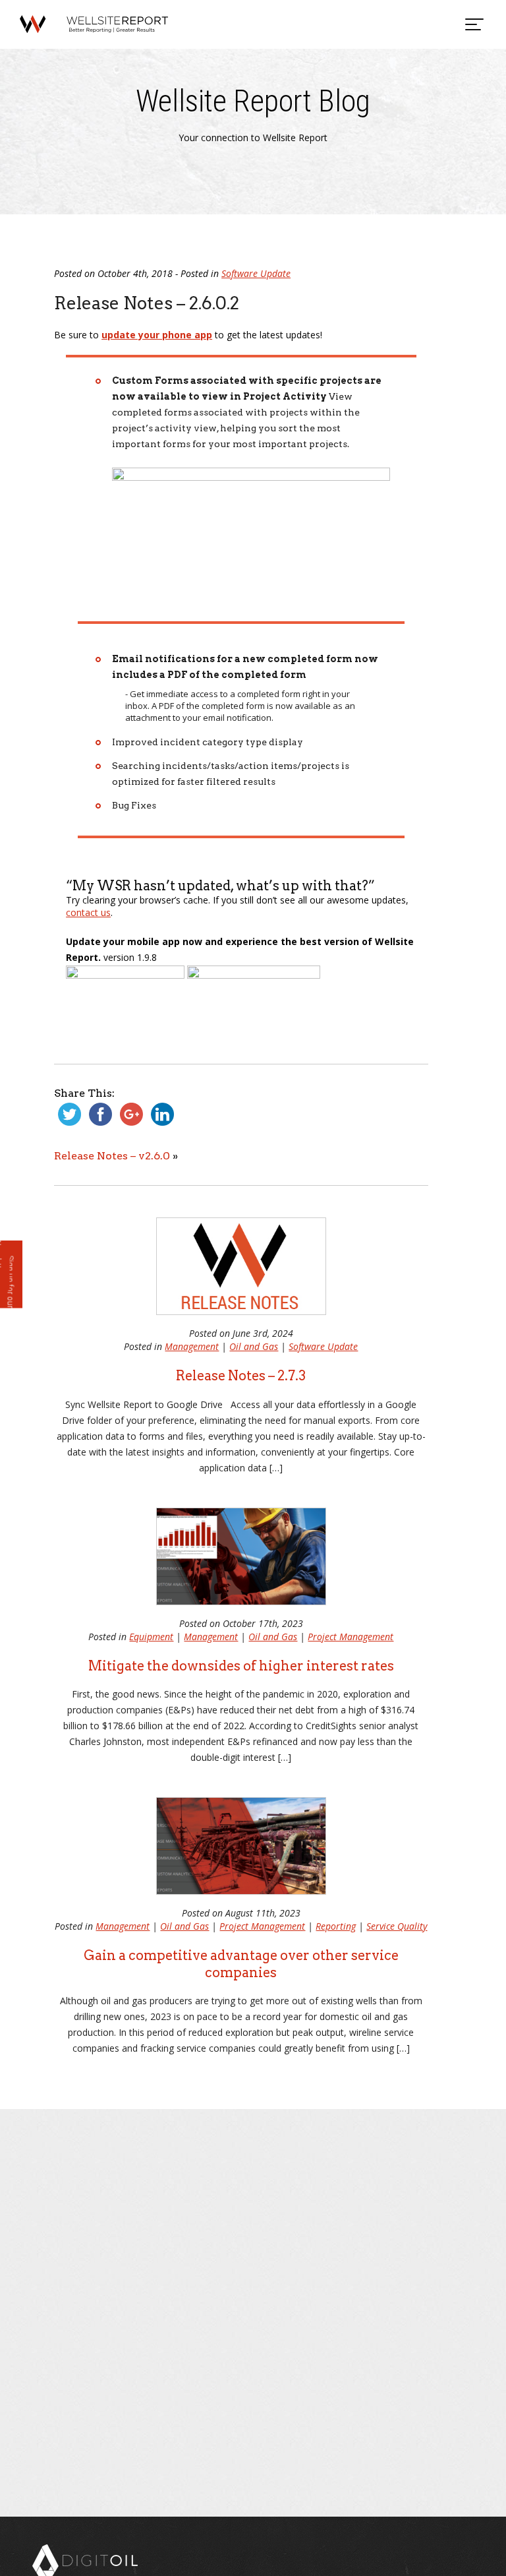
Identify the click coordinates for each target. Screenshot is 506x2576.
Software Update (256, 273)
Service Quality (397, 1926)
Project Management (351, 1637)
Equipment (151, 1637)
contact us (88, 912)
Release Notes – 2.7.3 (241, 1376)
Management (192, 1346)
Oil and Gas (254, 1346)
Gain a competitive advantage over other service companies (241, 1964)
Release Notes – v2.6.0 (112, 1156)
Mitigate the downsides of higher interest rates (241, 1666)
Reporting (336, 1926)
